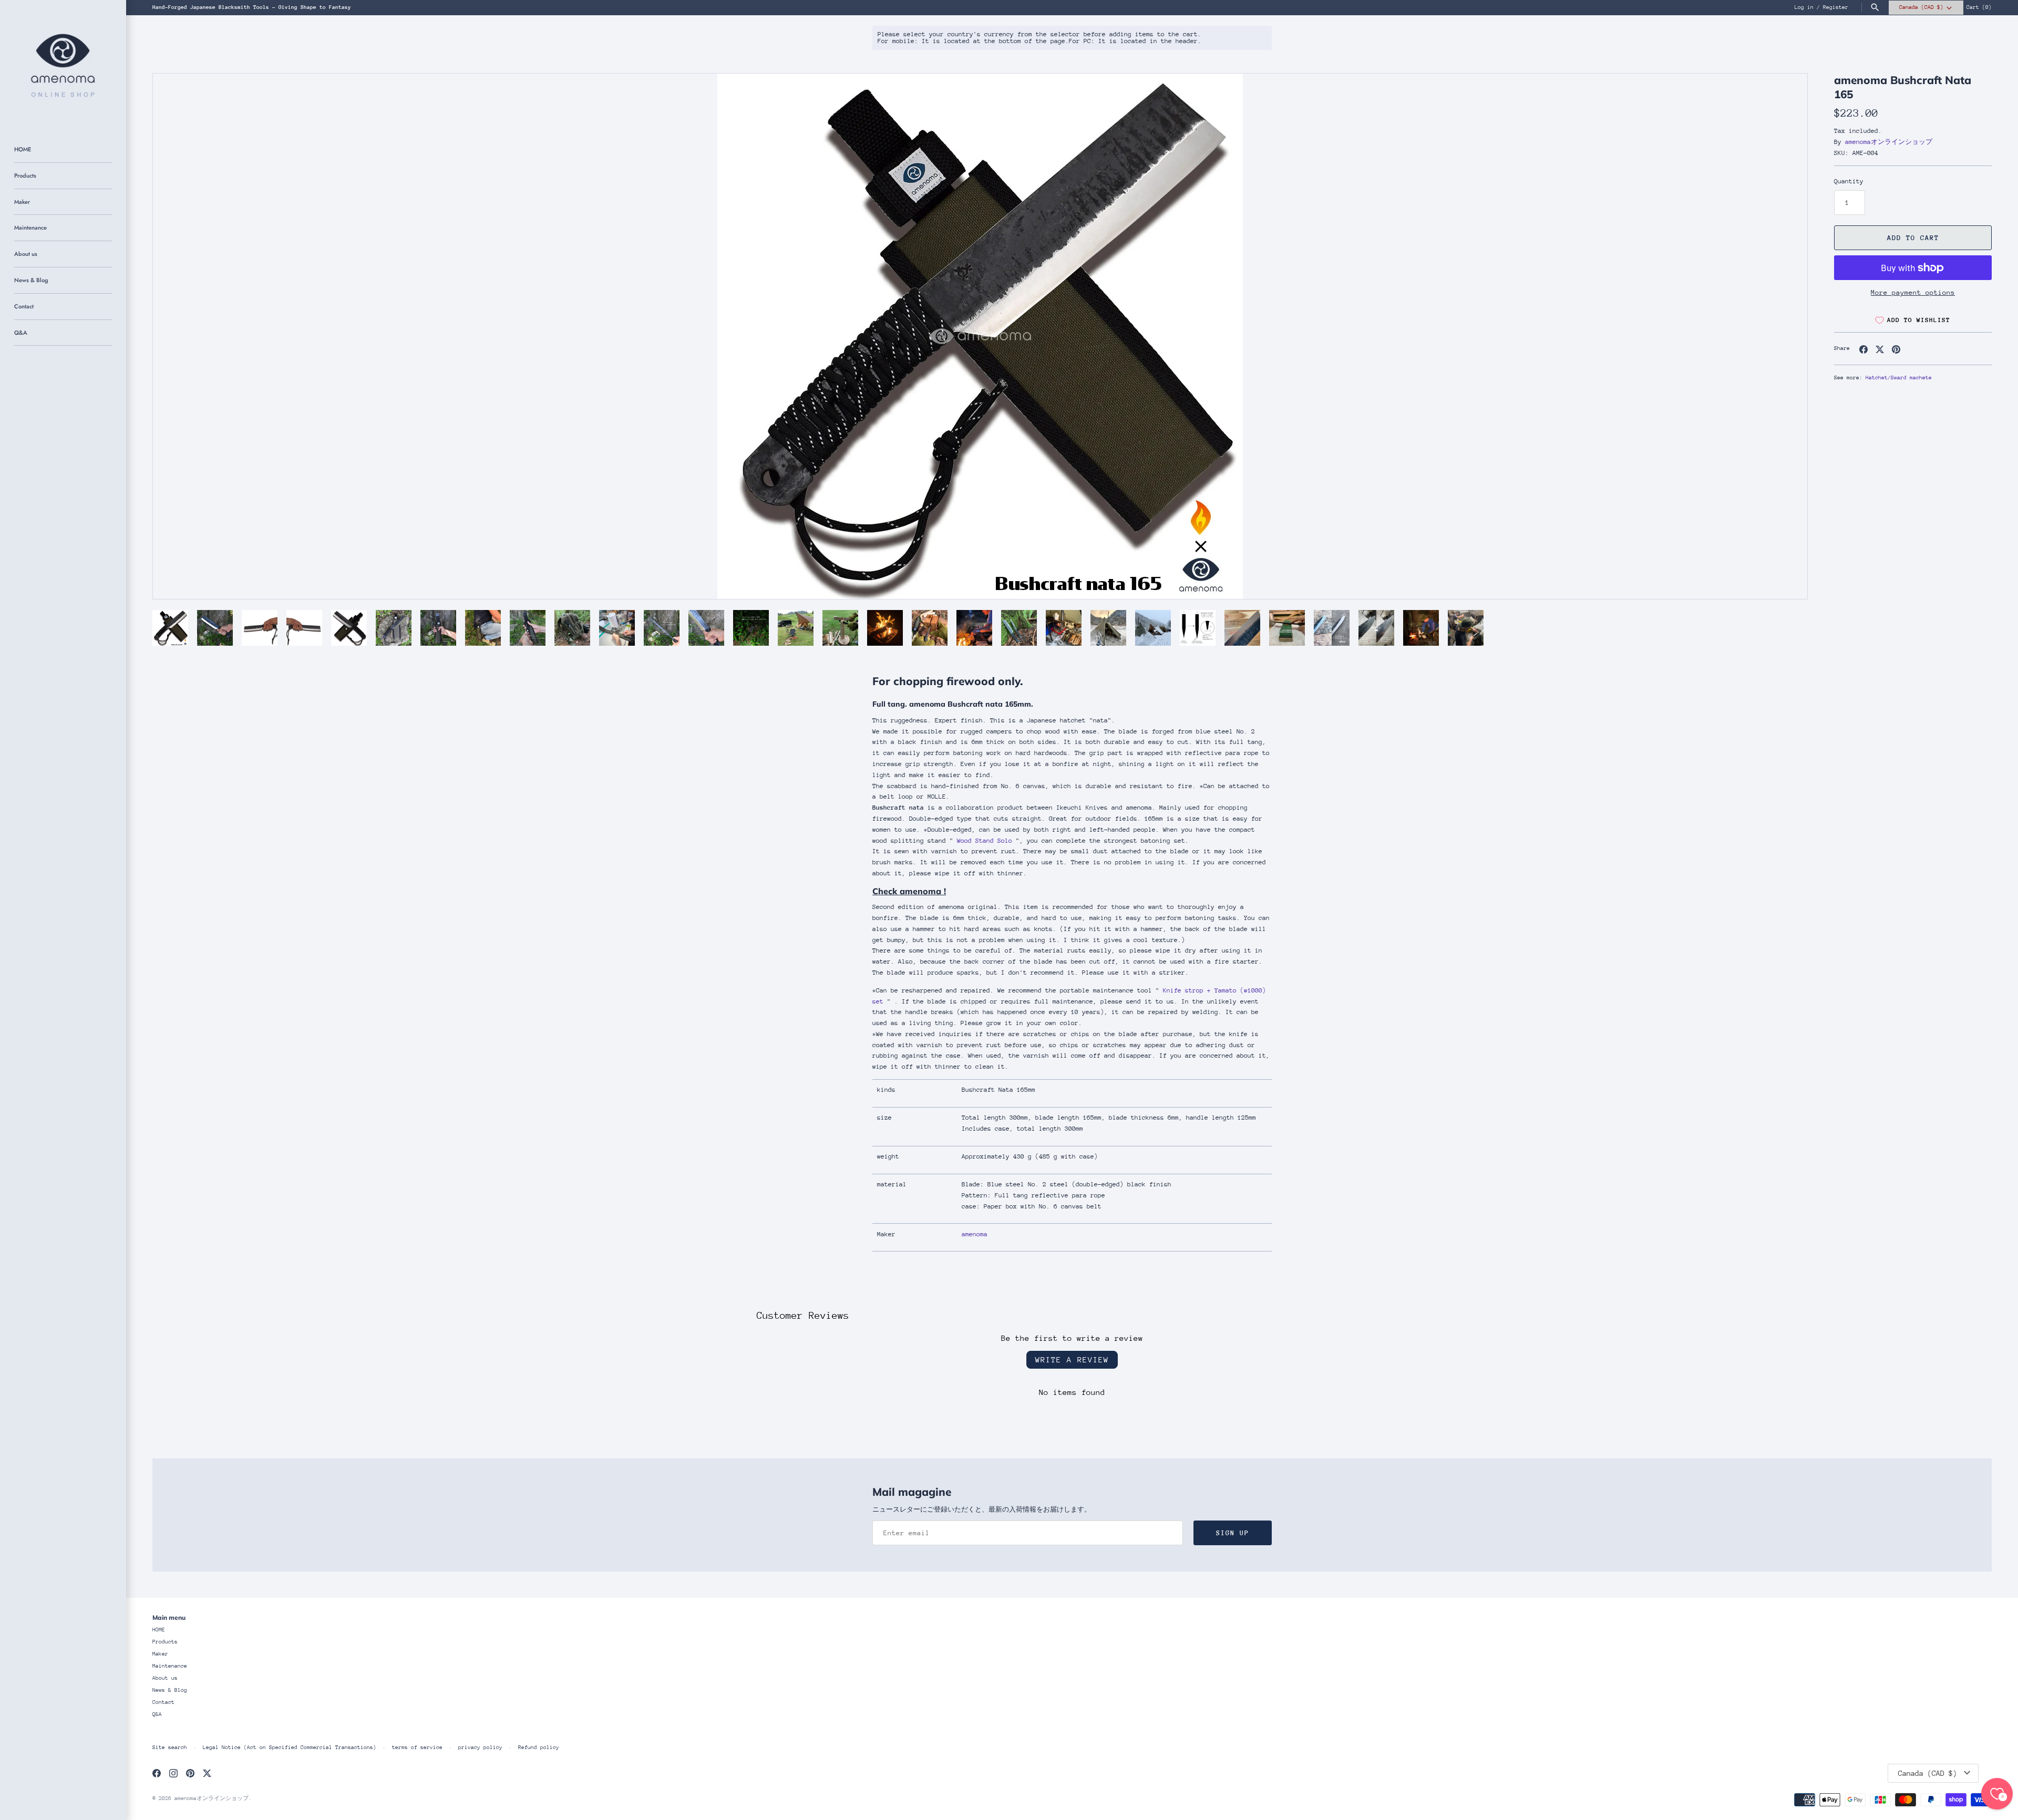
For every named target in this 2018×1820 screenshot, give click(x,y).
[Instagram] (173, 1773)
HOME (23, 149)
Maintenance (30, 227)
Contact (24, 306)
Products (25, 175)
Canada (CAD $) (1921, 7)
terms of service (417, 1747)
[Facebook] (157, 1773)
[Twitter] (207, 1773)
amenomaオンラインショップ (1889, 142)
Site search (170, 1747)
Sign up (1233, 1533)
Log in (1804, 7)
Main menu (169, 1617)
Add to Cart (1913, 238)
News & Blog (31, 280)
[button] (1785, 336)
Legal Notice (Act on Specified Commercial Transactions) (290, 1747)
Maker (22, 202)
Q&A (21, 333)
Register (1836, 7)
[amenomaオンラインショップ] (63, 63)
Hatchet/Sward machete (1899, 378)
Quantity (1849, 181)
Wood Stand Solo (985, 841)
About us (26, 254)
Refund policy (539, 1747)
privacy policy (480, 1747)
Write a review (1072, 1359)
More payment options (1913, 292)
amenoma (975, 1234)
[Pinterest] (190, 1773)
